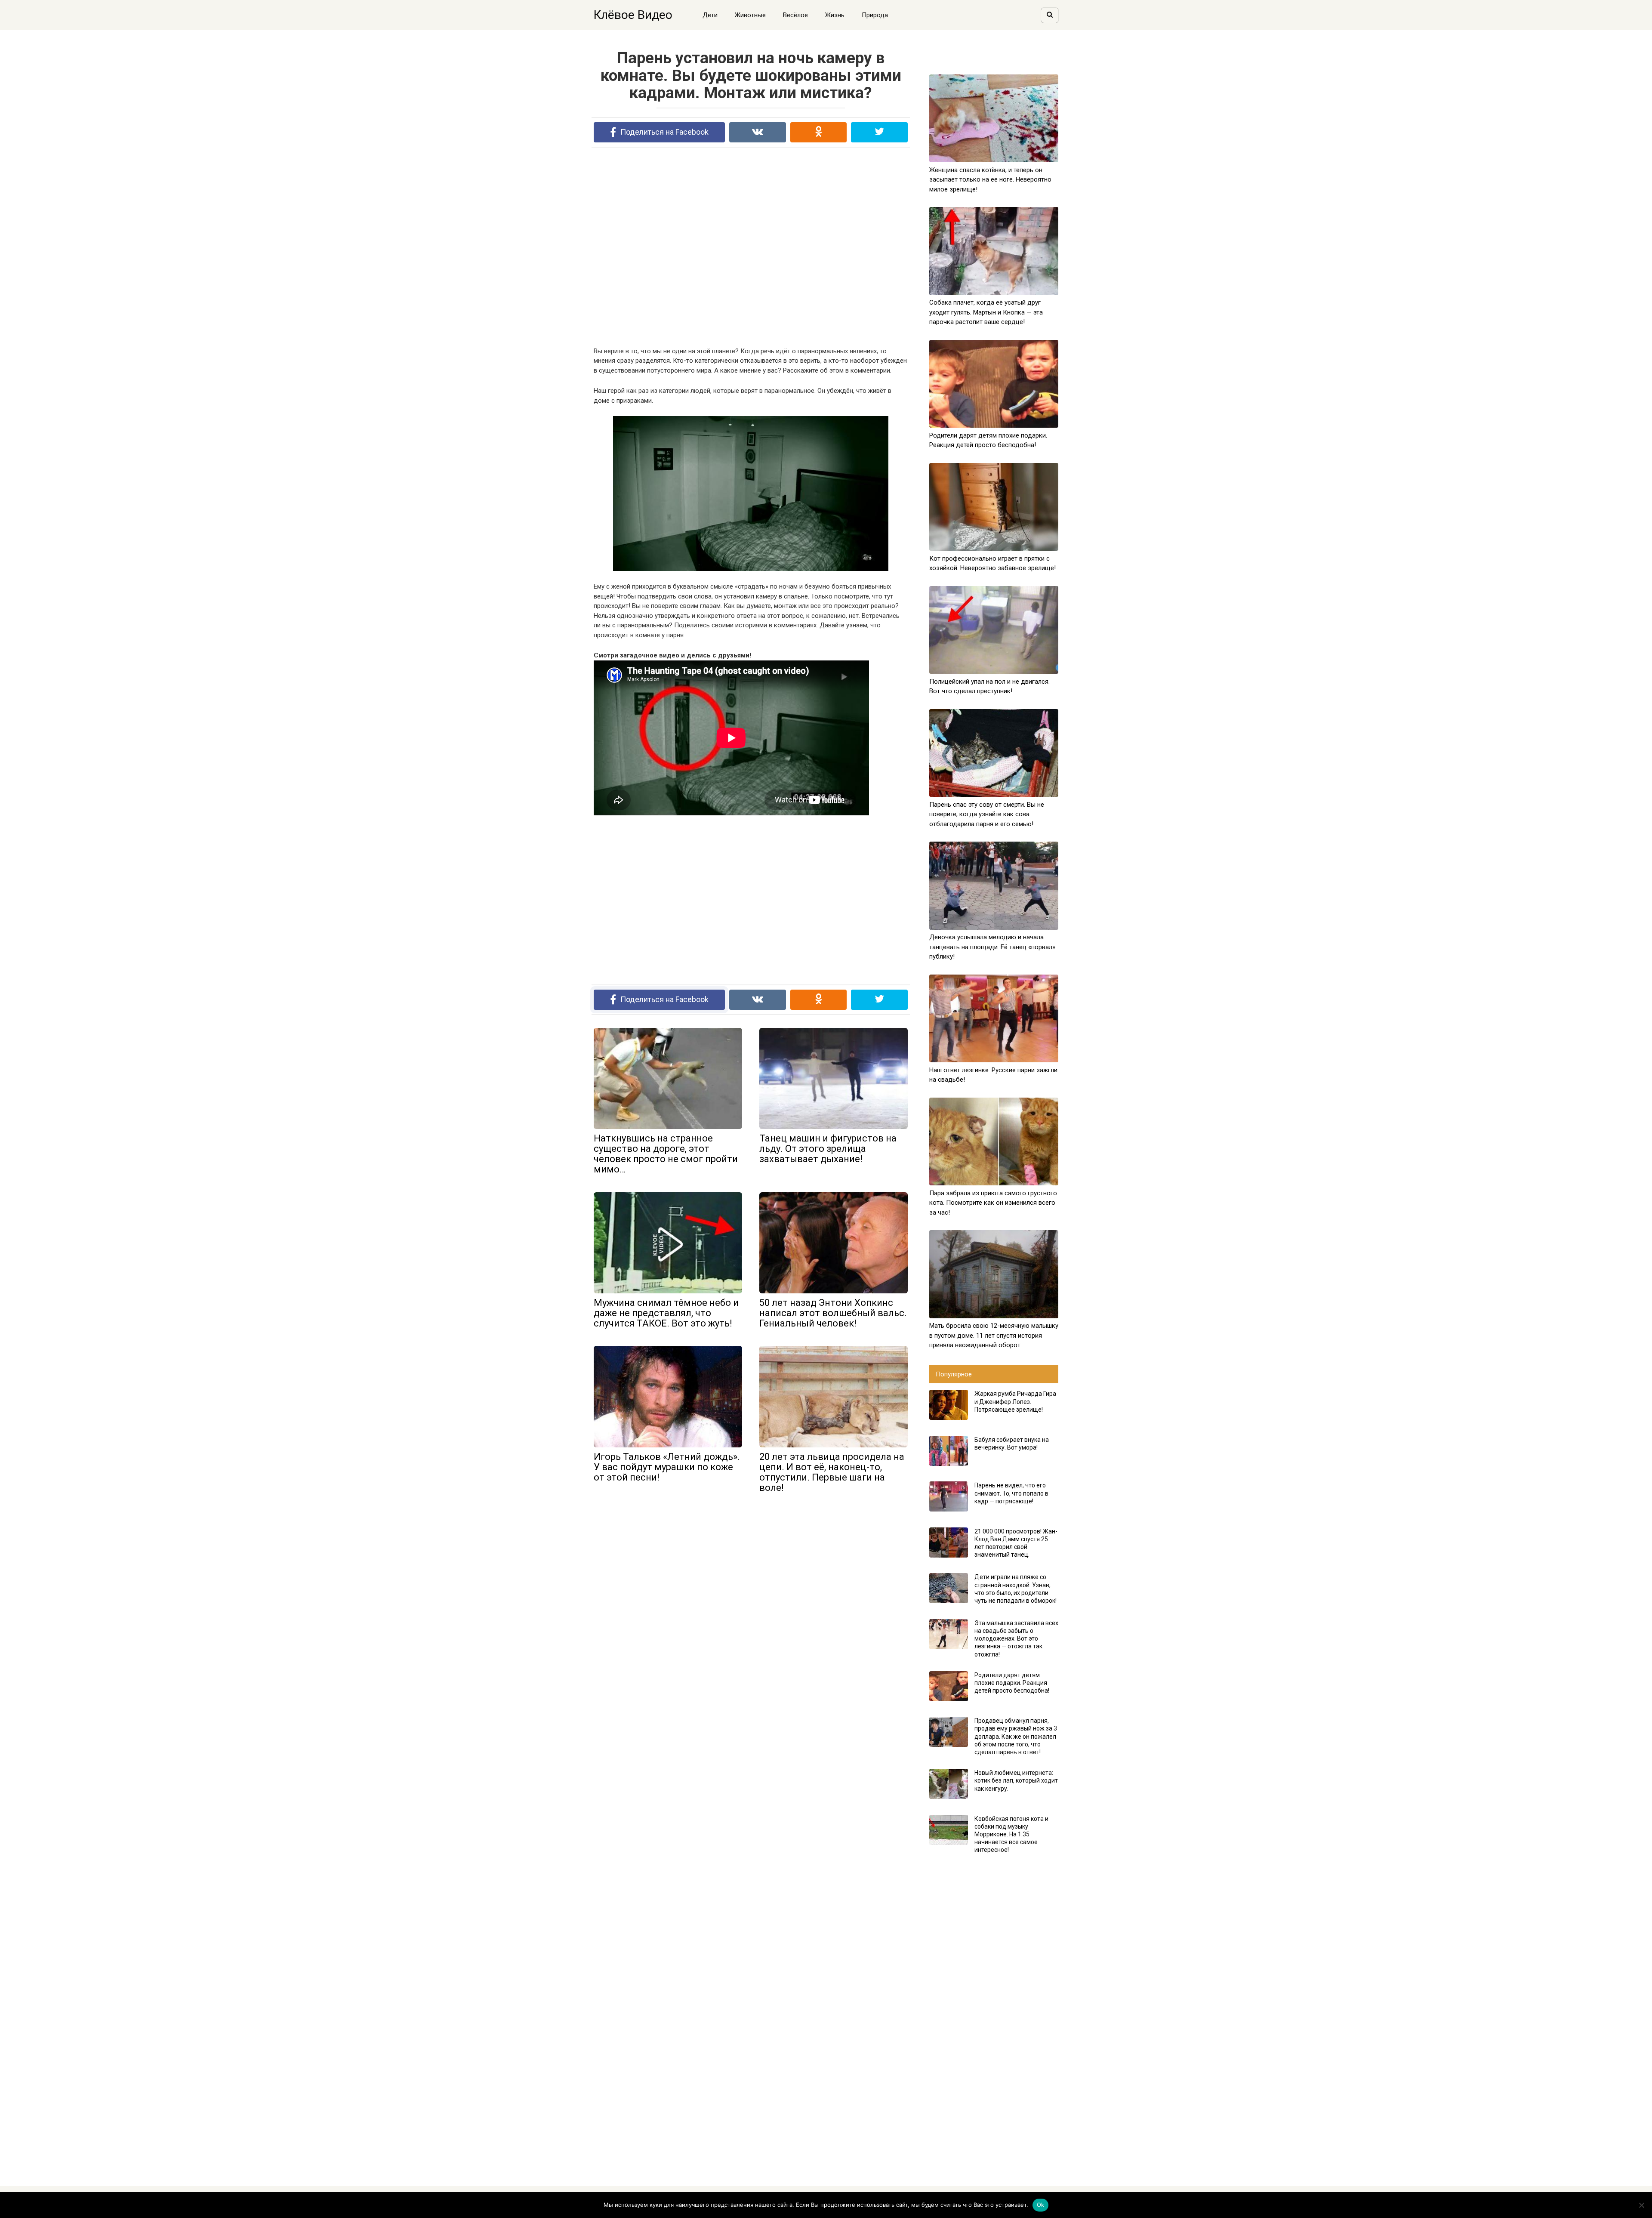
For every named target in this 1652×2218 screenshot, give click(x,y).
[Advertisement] (751, 247)
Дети (710, 15)
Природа (875, 15)
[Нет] (1641, 2205)
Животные (750, 15)
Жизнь (835, 15)
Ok (1041, 2205)
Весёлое (795, 15)
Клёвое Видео (633, 15)
